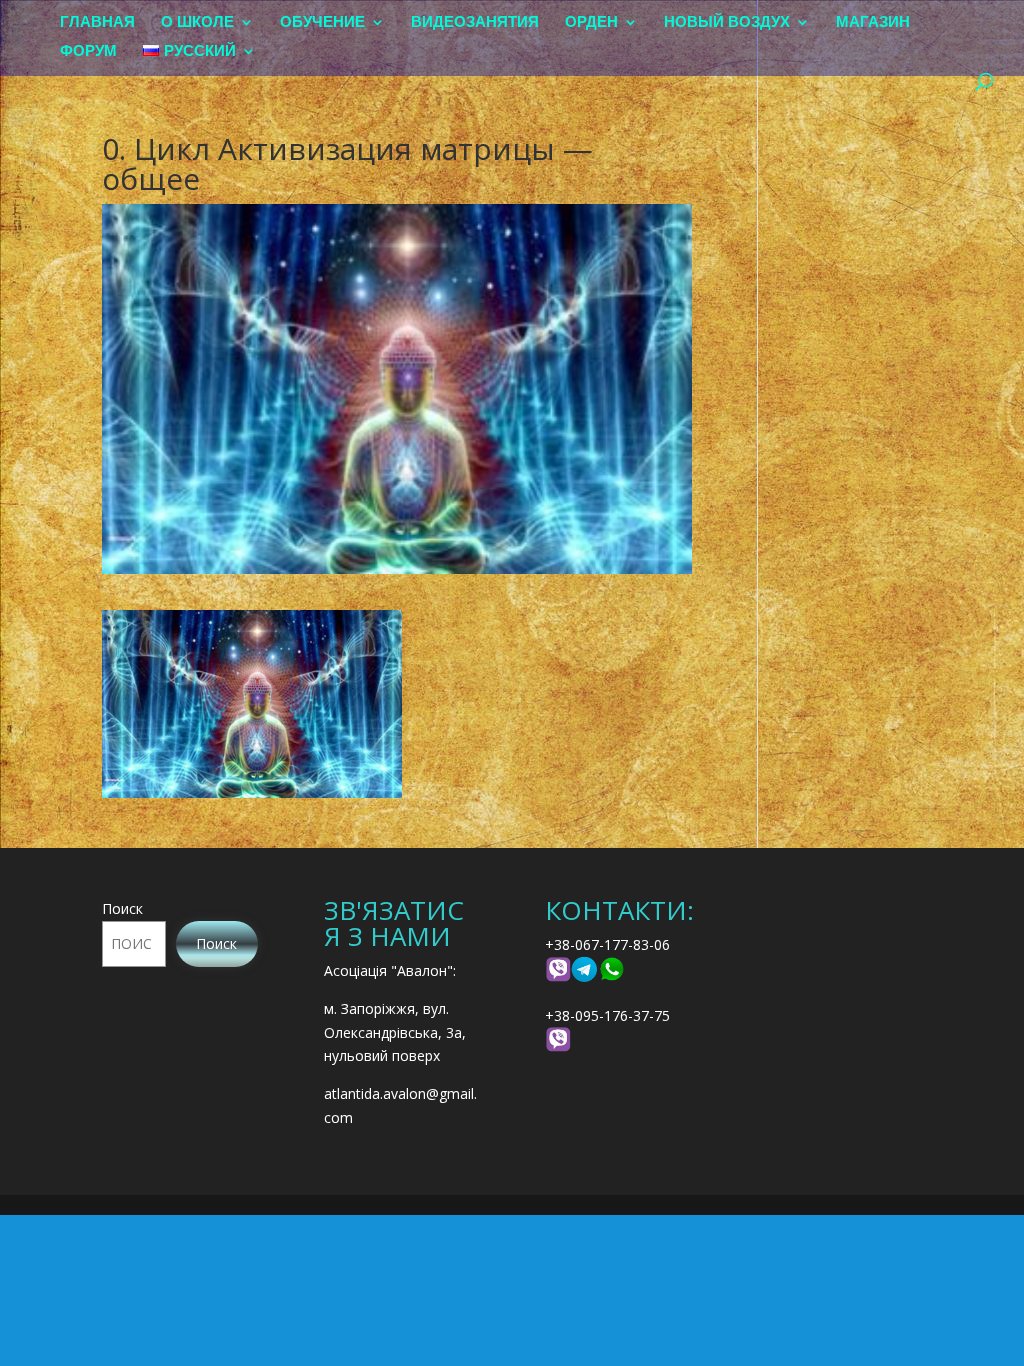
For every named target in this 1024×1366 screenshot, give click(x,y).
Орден (591, 22)
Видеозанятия (475, 22)
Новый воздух (727, 22)
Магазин (873, 22)
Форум (88, 51)
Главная (97, 22)
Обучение (322, 22)
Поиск (122, 908)
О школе (197, 22)
